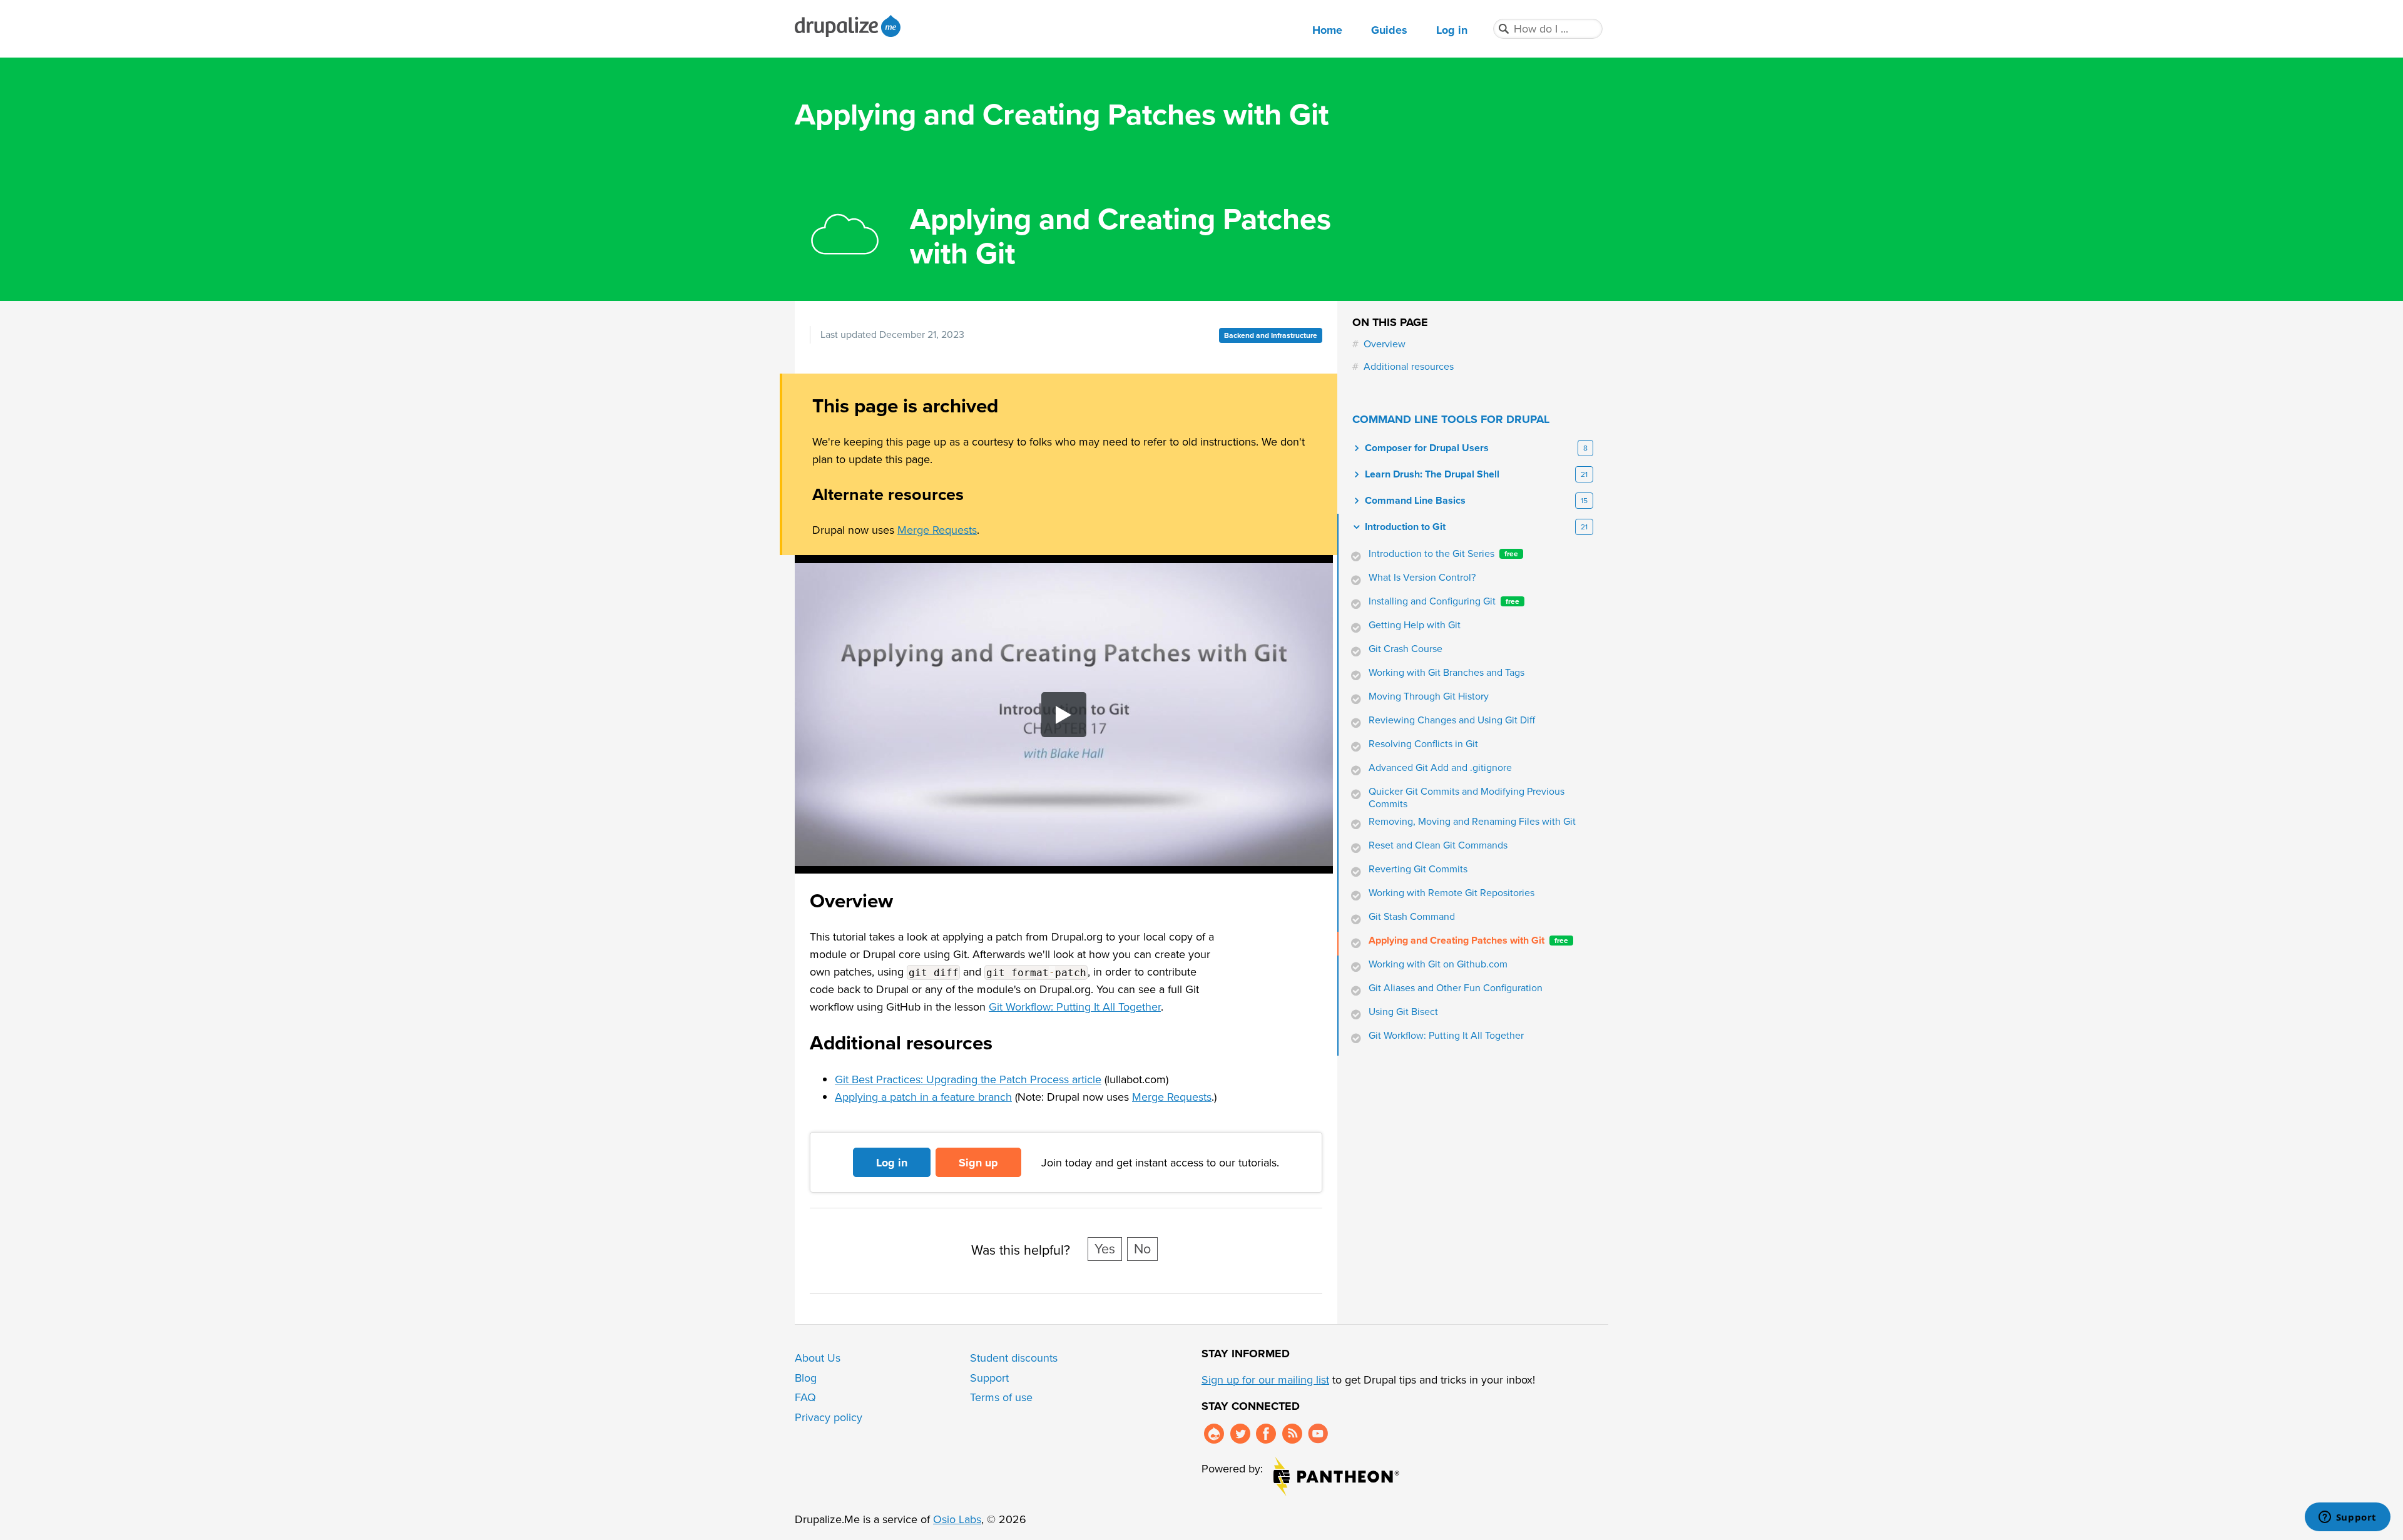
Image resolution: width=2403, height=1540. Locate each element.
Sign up (978, 1163)
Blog (806, 1378)
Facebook (1266, 1434)
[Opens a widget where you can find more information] (2347, 1518)
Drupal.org (1214, 1434)
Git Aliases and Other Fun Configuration (1456, 988)
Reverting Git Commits (1418, 869)
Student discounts (1014, 1358)
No (1142, 1249)
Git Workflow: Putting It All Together (1075, 1007)
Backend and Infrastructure (1271, 335)
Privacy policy (829, 1417)
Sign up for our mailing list (1265, 1380)
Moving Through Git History (1429, 696)
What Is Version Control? (1422, 578)
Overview (1385, 344)
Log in (1452, 30)
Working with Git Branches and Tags (1446, 673)
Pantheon (1336, 1476)
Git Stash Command (1412, 917)
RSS (1292, 1434)
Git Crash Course (1406, 649)
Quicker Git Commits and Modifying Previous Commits (1467, 798)
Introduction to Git (1405, 527)
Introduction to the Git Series (1443, 554)
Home (1327, 30)
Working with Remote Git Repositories (1451, 893)
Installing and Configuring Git (1444, 601)
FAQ (805, 1397)
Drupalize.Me (849, 26)
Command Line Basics (1415, 501)
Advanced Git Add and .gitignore (1440, 768)
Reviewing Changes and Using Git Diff (1452, 720)
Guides (1389, 30)
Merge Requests (937, 530)
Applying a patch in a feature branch (923, 1097)
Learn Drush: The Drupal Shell (1432, 474)
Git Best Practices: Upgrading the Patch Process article (968, 1079)
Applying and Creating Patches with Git (1468, 941)
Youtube (1318, 1434)
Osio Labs (957, 1519)
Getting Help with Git (1415, 625)
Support (989, 1378)
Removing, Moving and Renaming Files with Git (1472, 822)
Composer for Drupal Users (1427, 448)
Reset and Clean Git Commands (1438, 845)
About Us (818, 1358)
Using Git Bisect (1403, 1012)
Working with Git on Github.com (1438, 964)
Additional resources (1409, 367)
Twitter (1240, 1434)
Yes (1105, 1249)
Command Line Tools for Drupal (1451, 419)
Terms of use (1001, 1397)
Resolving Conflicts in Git (1423, 744)
